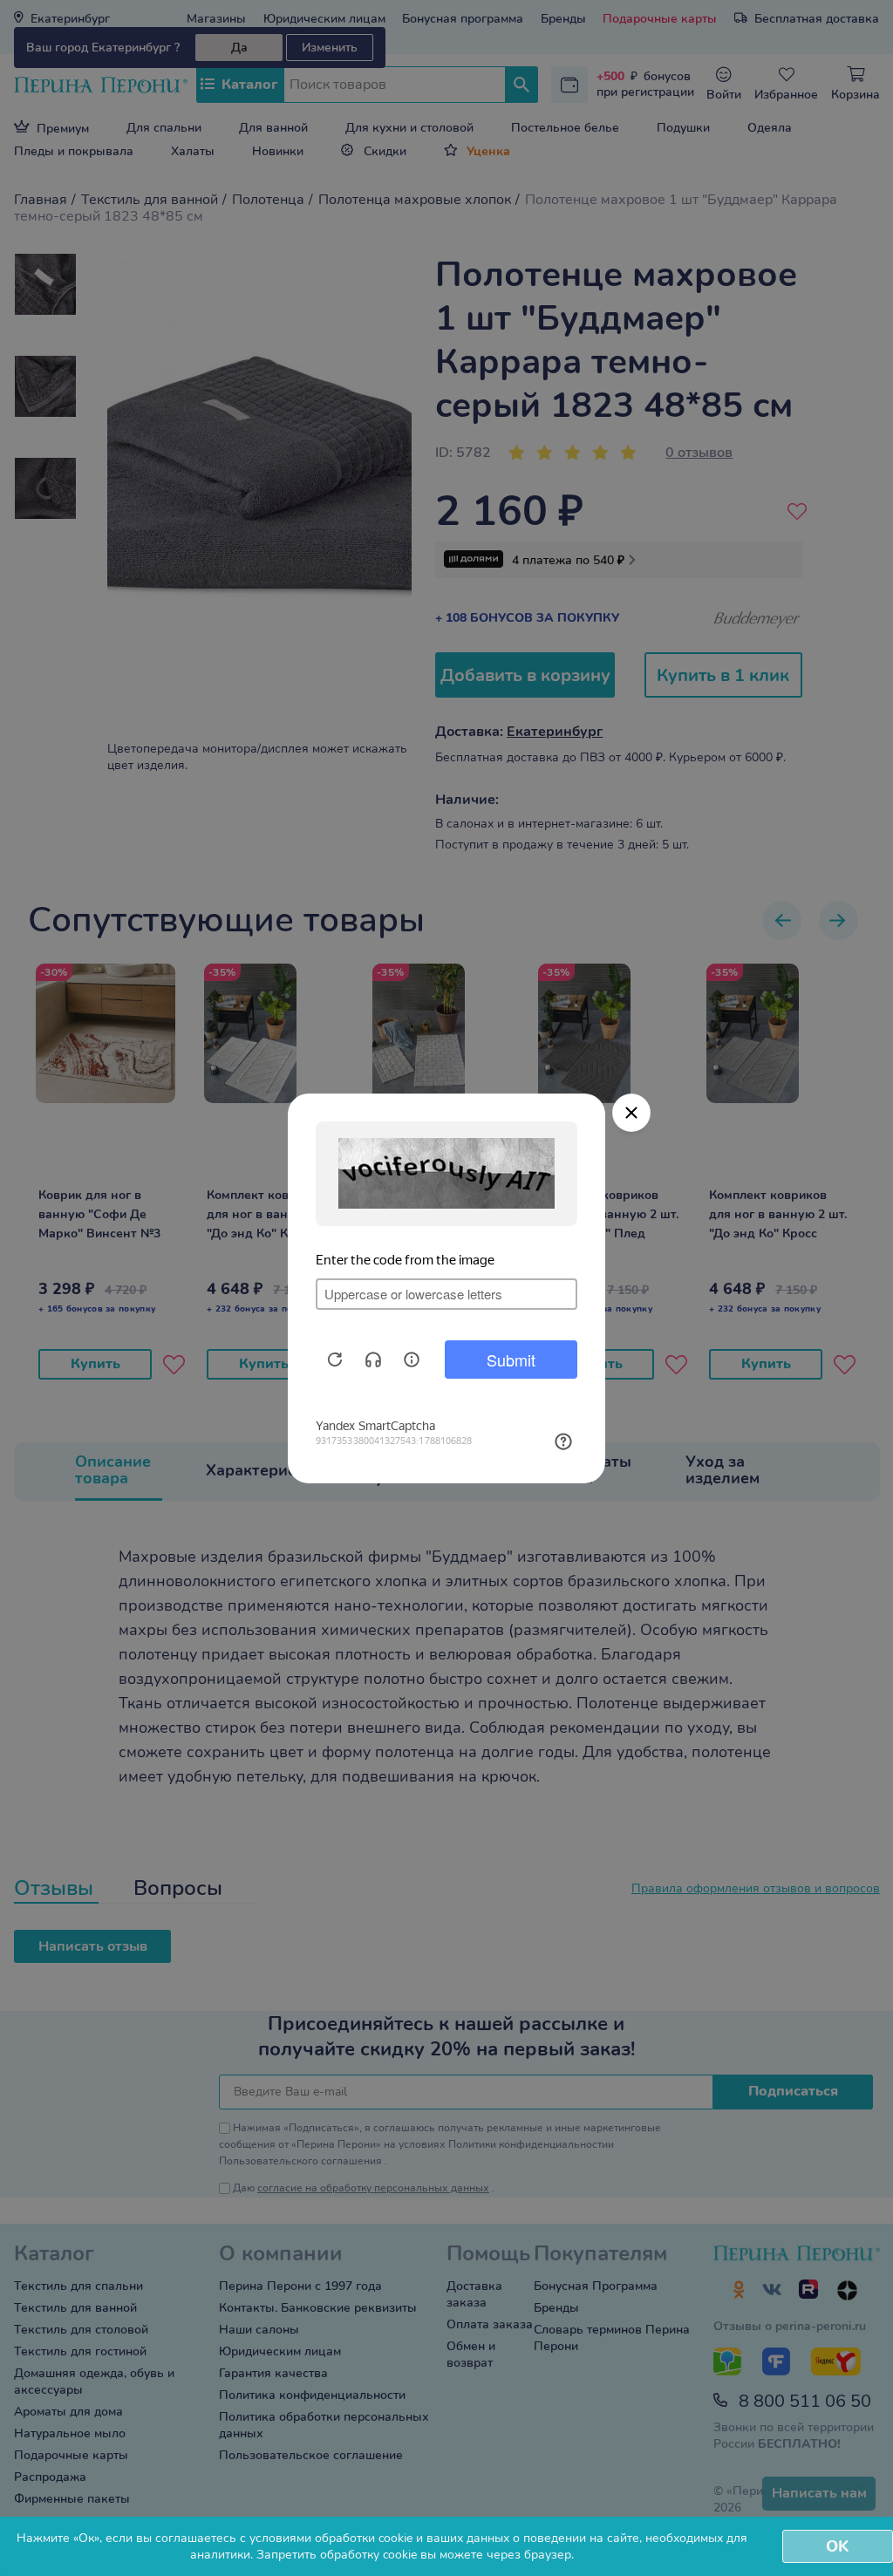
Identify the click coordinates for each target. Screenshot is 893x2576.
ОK (837, 2546)
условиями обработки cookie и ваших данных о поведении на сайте (444, 2538)
